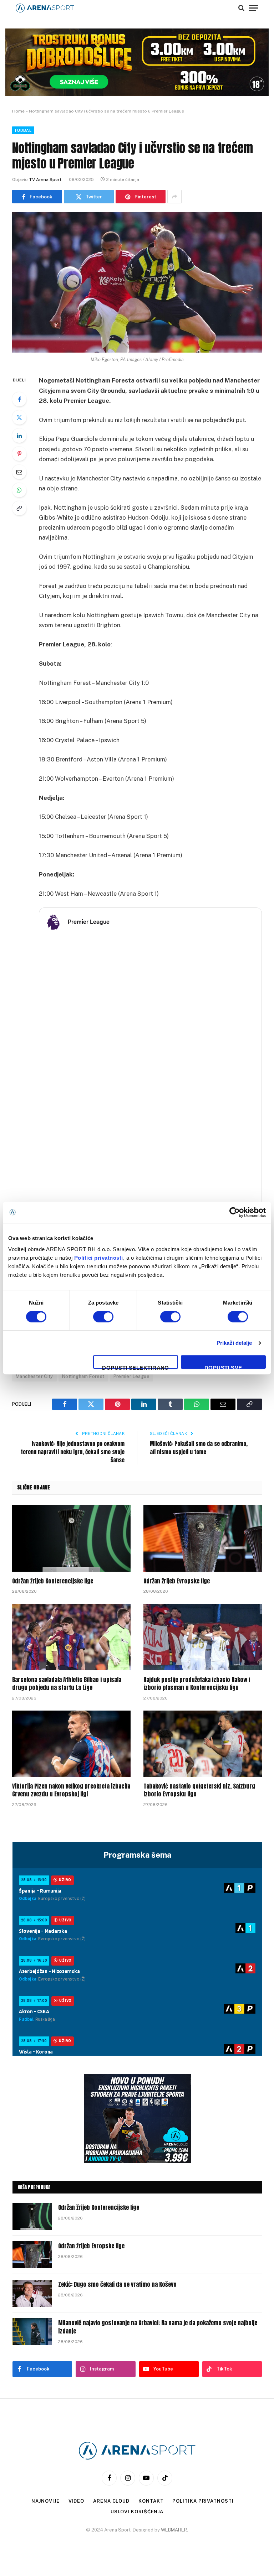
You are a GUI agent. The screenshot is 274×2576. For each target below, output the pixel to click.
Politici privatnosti (99, 1258)
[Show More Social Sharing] (174, 197)
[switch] (103, 1317)
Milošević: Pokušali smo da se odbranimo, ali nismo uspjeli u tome (199, 1448)
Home (18, 111)
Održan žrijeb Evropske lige (177, 1581)
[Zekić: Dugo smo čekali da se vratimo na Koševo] (32, 2293)
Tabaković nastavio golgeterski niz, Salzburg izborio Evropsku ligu (199, 1790)
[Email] (19, 472)
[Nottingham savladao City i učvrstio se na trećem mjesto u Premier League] (137, 282)
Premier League (131, 1376)
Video (77, 2501)
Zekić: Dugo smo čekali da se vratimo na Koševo (117, 2284)
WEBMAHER (174, 2530)
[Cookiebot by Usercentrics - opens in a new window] (235, 1212)
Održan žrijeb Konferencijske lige (53, 1581)
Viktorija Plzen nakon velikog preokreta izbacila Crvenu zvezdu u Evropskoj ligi (71, 1790)
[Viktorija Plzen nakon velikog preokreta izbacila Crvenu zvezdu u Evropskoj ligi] (71, 1744)
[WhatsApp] (19, 490)
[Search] (241, 8)
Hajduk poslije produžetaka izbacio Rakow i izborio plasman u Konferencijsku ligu (197, 1684)
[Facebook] (19, 399)
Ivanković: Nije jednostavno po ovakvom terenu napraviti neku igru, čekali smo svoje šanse (73, 1452)
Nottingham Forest (83, 1376)
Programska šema (137, 1855)
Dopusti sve (223, 1367)
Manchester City (34, 1376)
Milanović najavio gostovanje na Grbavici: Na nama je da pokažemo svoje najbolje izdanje (158, 2327)
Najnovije (45, 2501)
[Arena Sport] (45, 8)
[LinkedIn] (19, 436)
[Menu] (254, 8)
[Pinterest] (19, 454)
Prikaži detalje (234, 1343)
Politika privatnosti (203, 2501)
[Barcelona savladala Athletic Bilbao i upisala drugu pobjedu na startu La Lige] (71, 1637)
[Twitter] (19, 417)
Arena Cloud (111, 2501)
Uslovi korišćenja (137, 2512)
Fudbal (23, 130)
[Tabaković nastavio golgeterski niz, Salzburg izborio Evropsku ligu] (203, 1744)
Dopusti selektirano (136, 1367)
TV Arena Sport (45, 179)
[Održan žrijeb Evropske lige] (203, 1538)
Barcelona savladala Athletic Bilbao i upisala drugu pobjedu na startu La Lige (67, 1684)
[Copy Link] (19, 508)
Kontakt (151, 2501)
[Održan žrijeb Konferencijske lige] (71, 1538)
